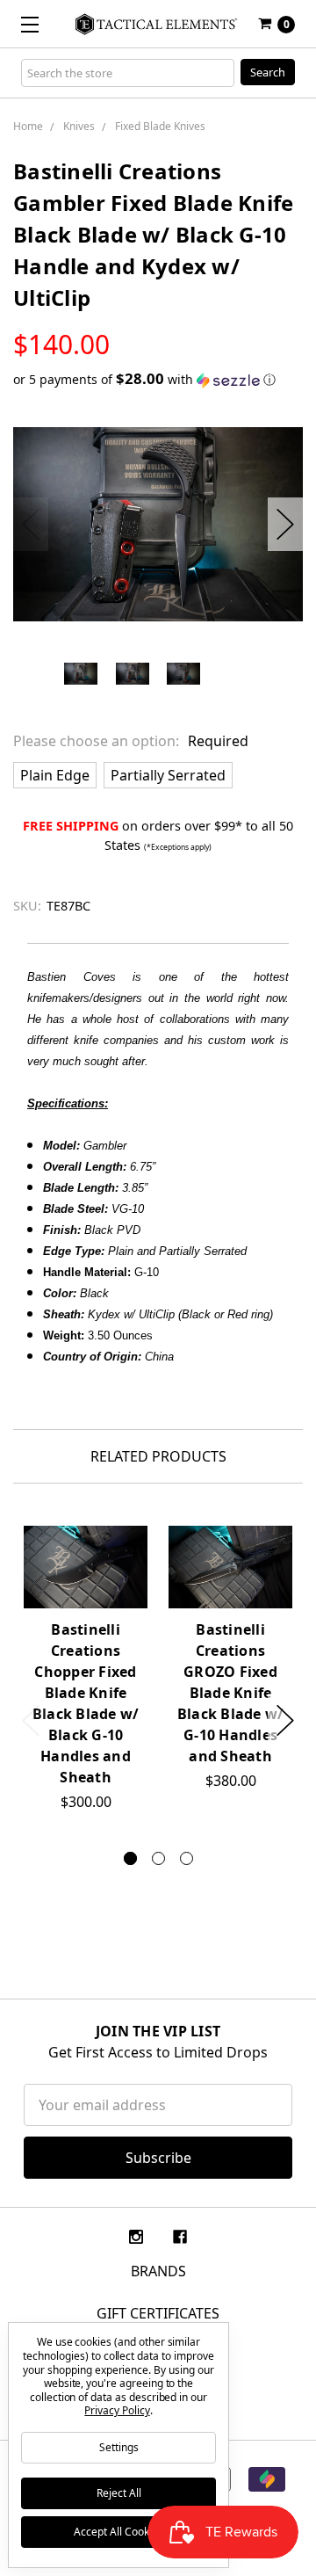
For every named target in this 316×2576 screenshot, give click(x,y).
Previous (31, 524)
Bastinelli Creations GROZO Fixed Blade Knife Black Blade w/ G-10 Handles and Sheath (231, 1693)
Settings (119, 2447)
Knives (79, 126)
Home (28, 126)
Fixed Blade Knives (160, 126)
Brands (158, 2271)
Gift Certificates (158, 2313)
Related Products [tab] (158, 1456)
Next (285, 524)
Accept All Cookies (118, 2532)
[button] (158, 380)
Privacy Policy (117, 2410)
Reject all (119, 2493)
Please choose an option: (131, 741)
